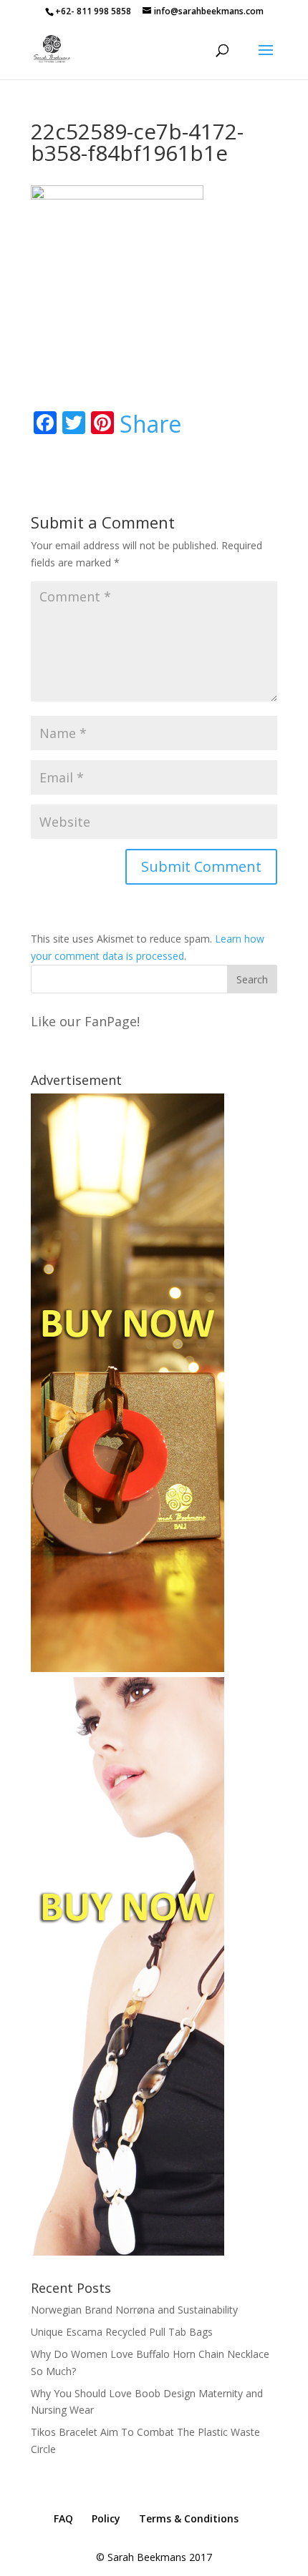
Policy (106, 2518)
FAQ (63, 2518)
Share (150, 424)
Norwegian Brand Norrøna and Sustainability (134, 2310)
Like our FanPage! (85, 1021)
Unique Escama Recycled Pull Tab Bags (122, 2332)
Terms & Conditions (189, 2518)
